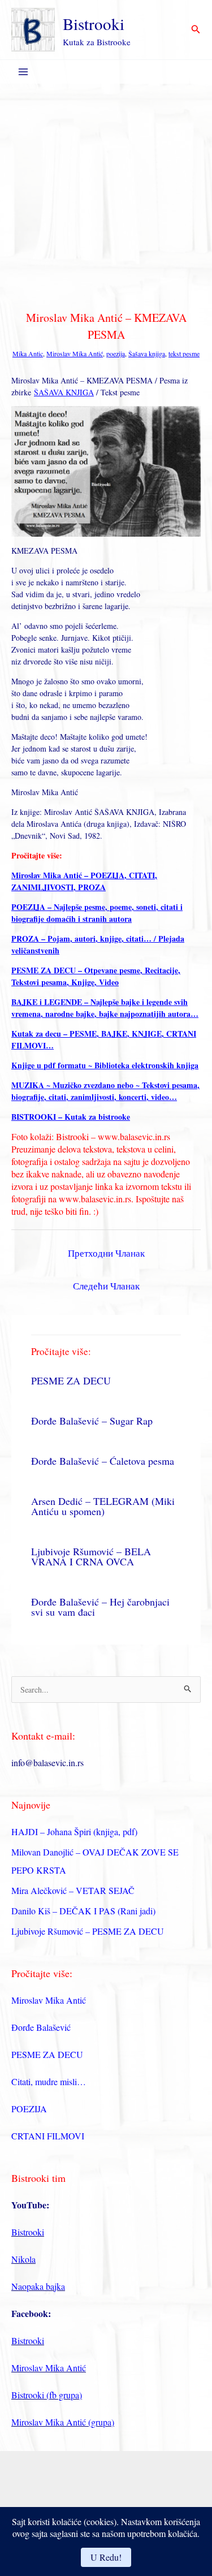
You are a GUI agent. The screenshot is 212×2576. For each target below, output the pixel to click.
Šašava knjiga (147, 353)
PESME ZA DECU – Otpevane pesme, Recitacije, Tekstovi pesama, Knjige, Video (96, 976)
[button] (196, 30)
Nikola (23, 2259)
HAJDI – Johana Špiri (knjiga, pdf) (74, 1831)
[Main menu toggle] (23, 72)
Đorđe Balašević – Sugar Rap (92, 1421)
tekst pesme (184, 353)
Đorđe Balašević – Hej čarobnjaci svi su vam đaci (100, 1607)
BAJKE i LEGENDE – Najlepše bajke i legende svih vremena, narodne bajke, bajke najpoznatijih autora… (105, 1008)
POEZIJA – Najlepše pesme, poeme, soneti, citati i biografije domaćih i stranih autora (97, 913)
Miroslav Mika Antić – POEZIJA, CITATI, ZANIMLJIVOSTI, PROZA (84, 881)
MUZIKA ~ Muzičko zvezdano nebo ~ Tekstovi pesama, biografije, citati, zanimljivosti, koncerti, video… (105, 1091)
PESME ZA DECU (71, 1380)
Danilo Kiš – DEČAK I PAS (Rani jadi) (83, 1911)
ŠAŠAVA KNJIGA (64, 392)
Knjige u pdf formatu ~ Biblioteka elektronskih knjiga (105, 1065)
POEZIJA (29, 2109)
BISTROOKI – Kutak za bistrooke (71, 1117)
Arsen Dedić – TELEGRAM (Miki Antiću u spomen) (103, 1506)
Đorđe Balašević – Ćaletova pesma (103, 1461)
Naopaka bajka (38, 2286)
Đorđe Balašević (41, 2027)
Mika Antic (28, 353)
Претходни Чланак (106, 1253)
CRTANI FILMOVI (48, 2136)
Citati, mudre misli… (49, 2081)
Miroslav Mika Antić (75, 353)
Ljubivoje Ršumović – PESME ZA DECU (88, 1931)
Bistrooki (94, 23)
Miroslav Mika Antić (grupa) (63, 2422)
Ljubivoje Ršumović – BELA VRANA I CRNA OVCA (91, 1556)
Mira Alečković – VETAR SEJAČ (73, 1890)
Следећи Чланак (106, 1286)
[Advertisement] (106, 195)
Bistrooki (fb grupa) (47, 2395)
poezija (116, 353)
